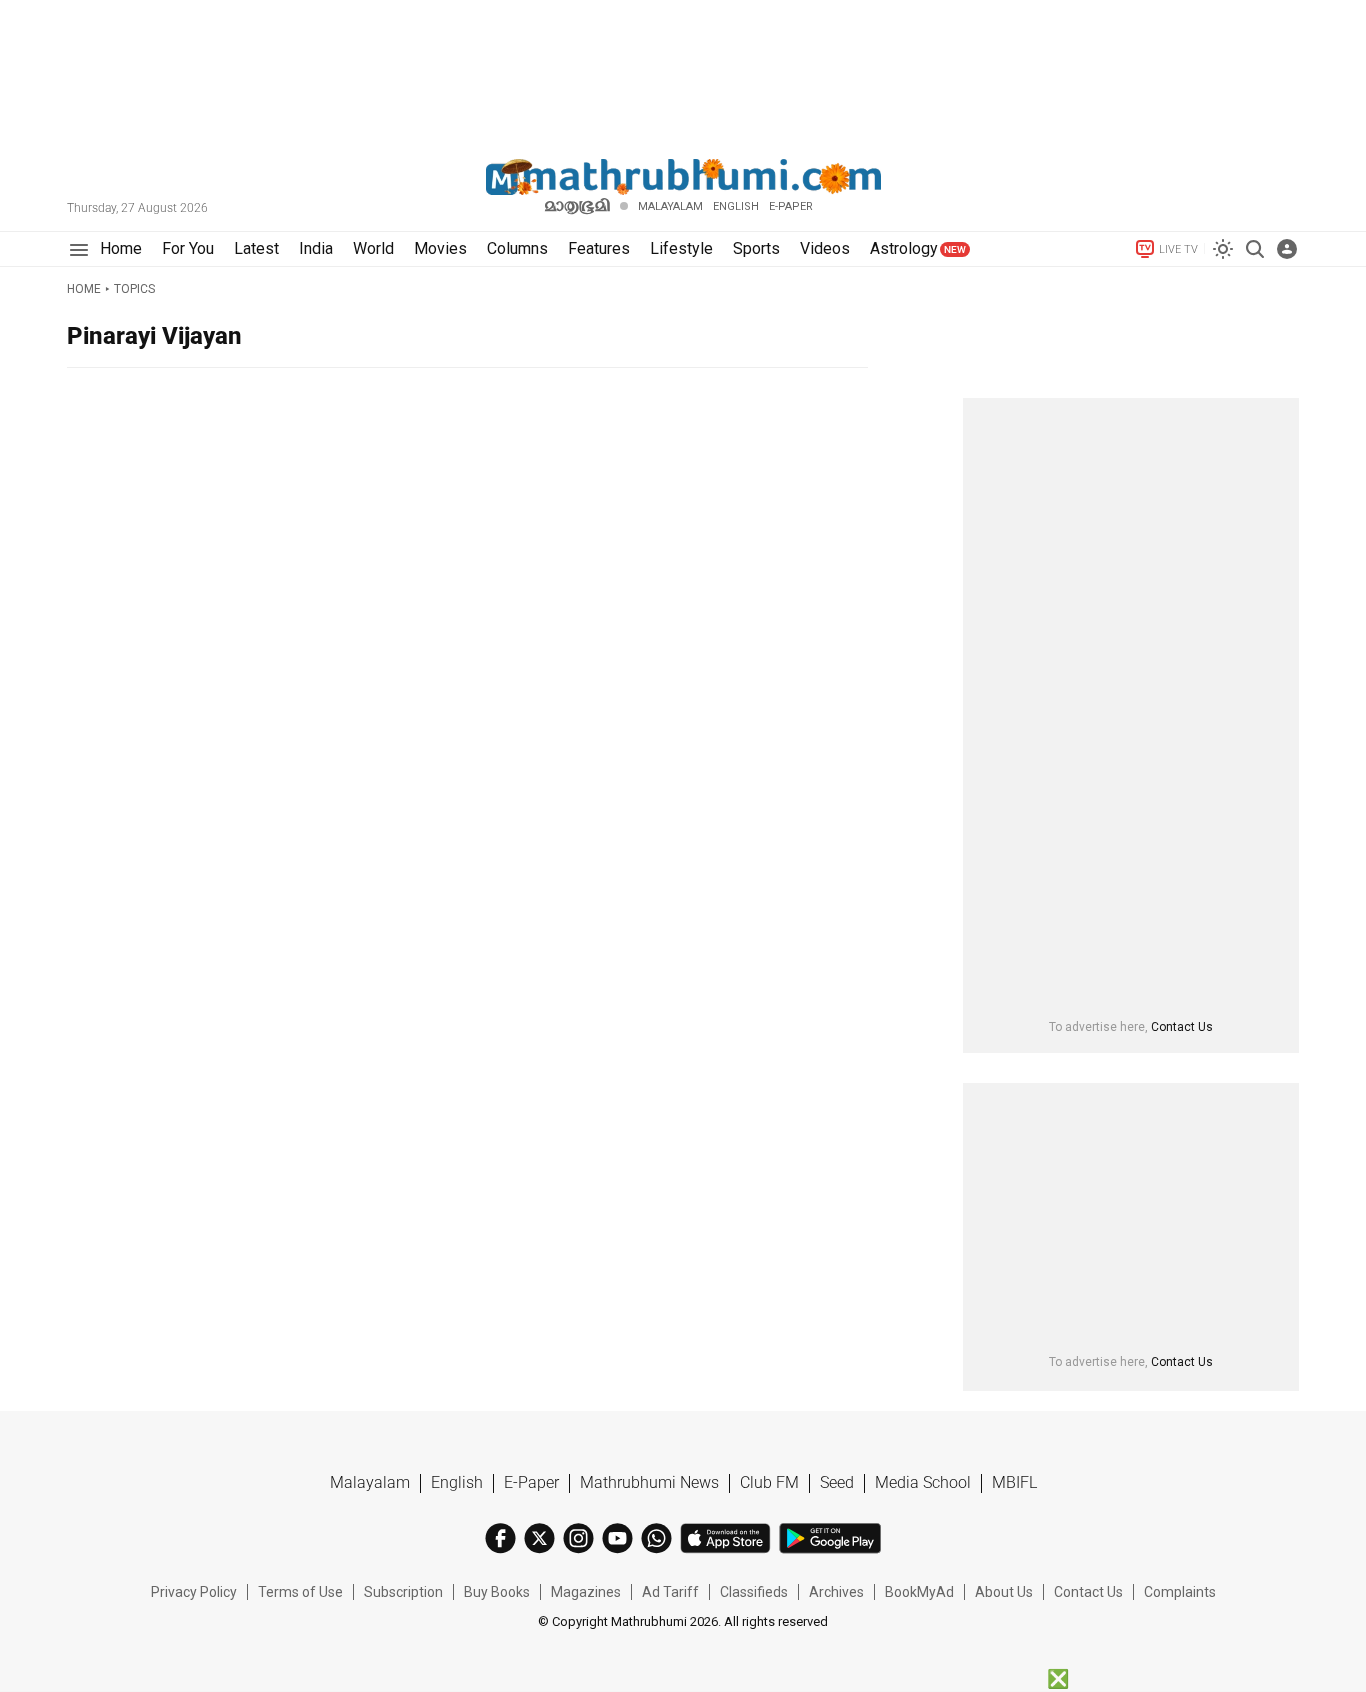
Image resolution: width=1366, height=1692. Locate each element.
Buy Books (497, 1592)
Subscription (403, 1592)
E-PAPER (791, 206)
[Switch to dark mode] (1223, 249)
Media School (923, 1482)
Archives (836, 1592)
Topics (134, 289)
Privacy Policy (194, 1592)
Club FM (769, 1482)
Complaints (1180, 1592)
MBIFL (1014, 1482)
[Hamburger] (78, 249)
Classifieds (754, 1592)
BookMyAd (919, 1592)
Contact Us (1182, 1027)
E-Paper (531, 1482)
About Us (1004, 1592)
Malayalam (670, 206)
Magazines (586, 1592)
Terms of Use (300, 1592)
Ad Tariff (670, 1592)
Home (84, 289)
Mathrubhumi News (649, 1482)
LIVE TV (1178, 249)
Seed (837, 1482)
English (457, 1482)
